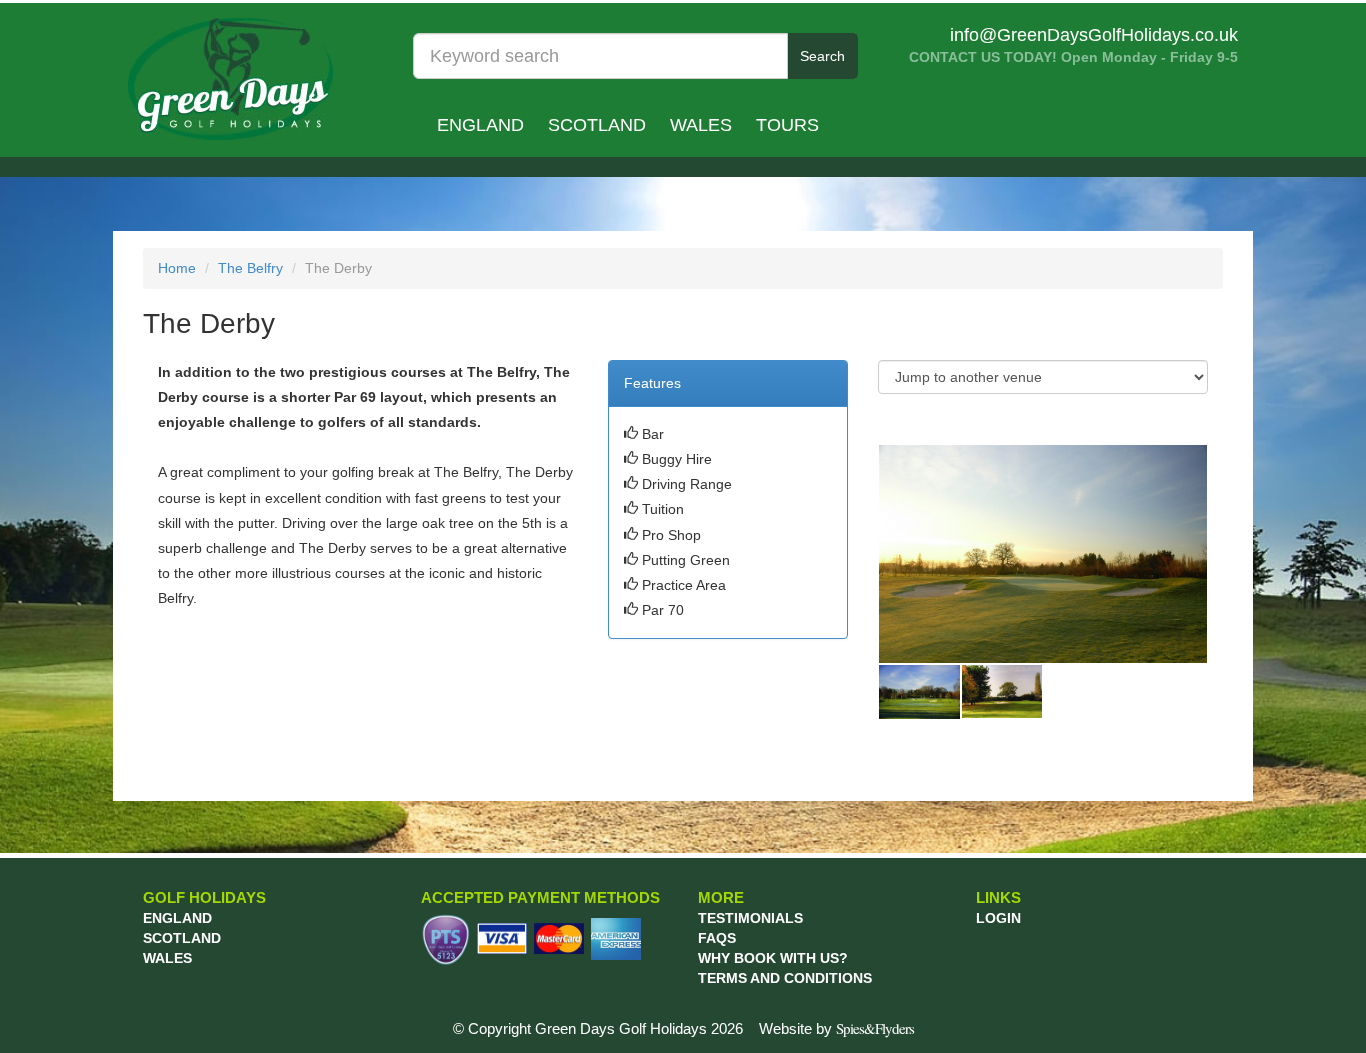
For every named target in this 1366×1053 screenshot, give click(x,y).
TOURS (787, 125)
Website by (836, 1028)
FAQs (717, 938)
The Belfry (250, 268)
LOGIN (998, 918)
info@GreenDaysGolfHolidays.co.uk (1094, 35)
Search (822, 56)
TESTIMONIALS (750, 918)
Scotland (597, 125)
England (480, 125)
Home (177, 268)
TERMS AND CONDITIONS (785, 978)
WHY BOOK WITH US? (773, 958)
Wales (701, 125)
